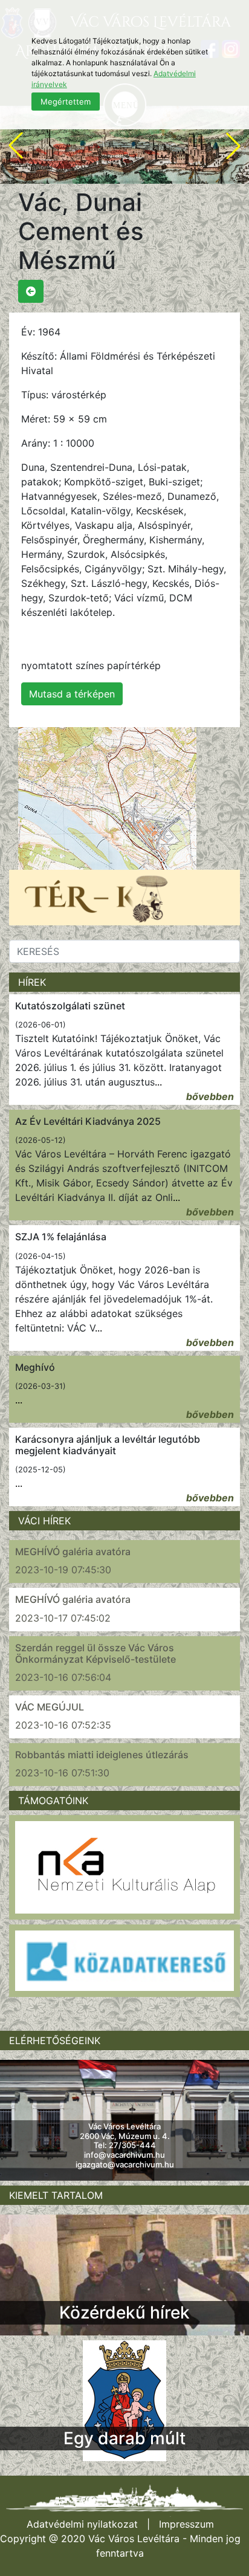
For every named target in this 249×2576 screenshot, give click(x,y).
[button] (16, 146)
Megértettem (66, 102)
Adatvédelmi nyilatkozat (82, 2524)
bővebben (210, 1096)
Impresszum (186, 2524)
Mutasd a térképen (72, 694)
